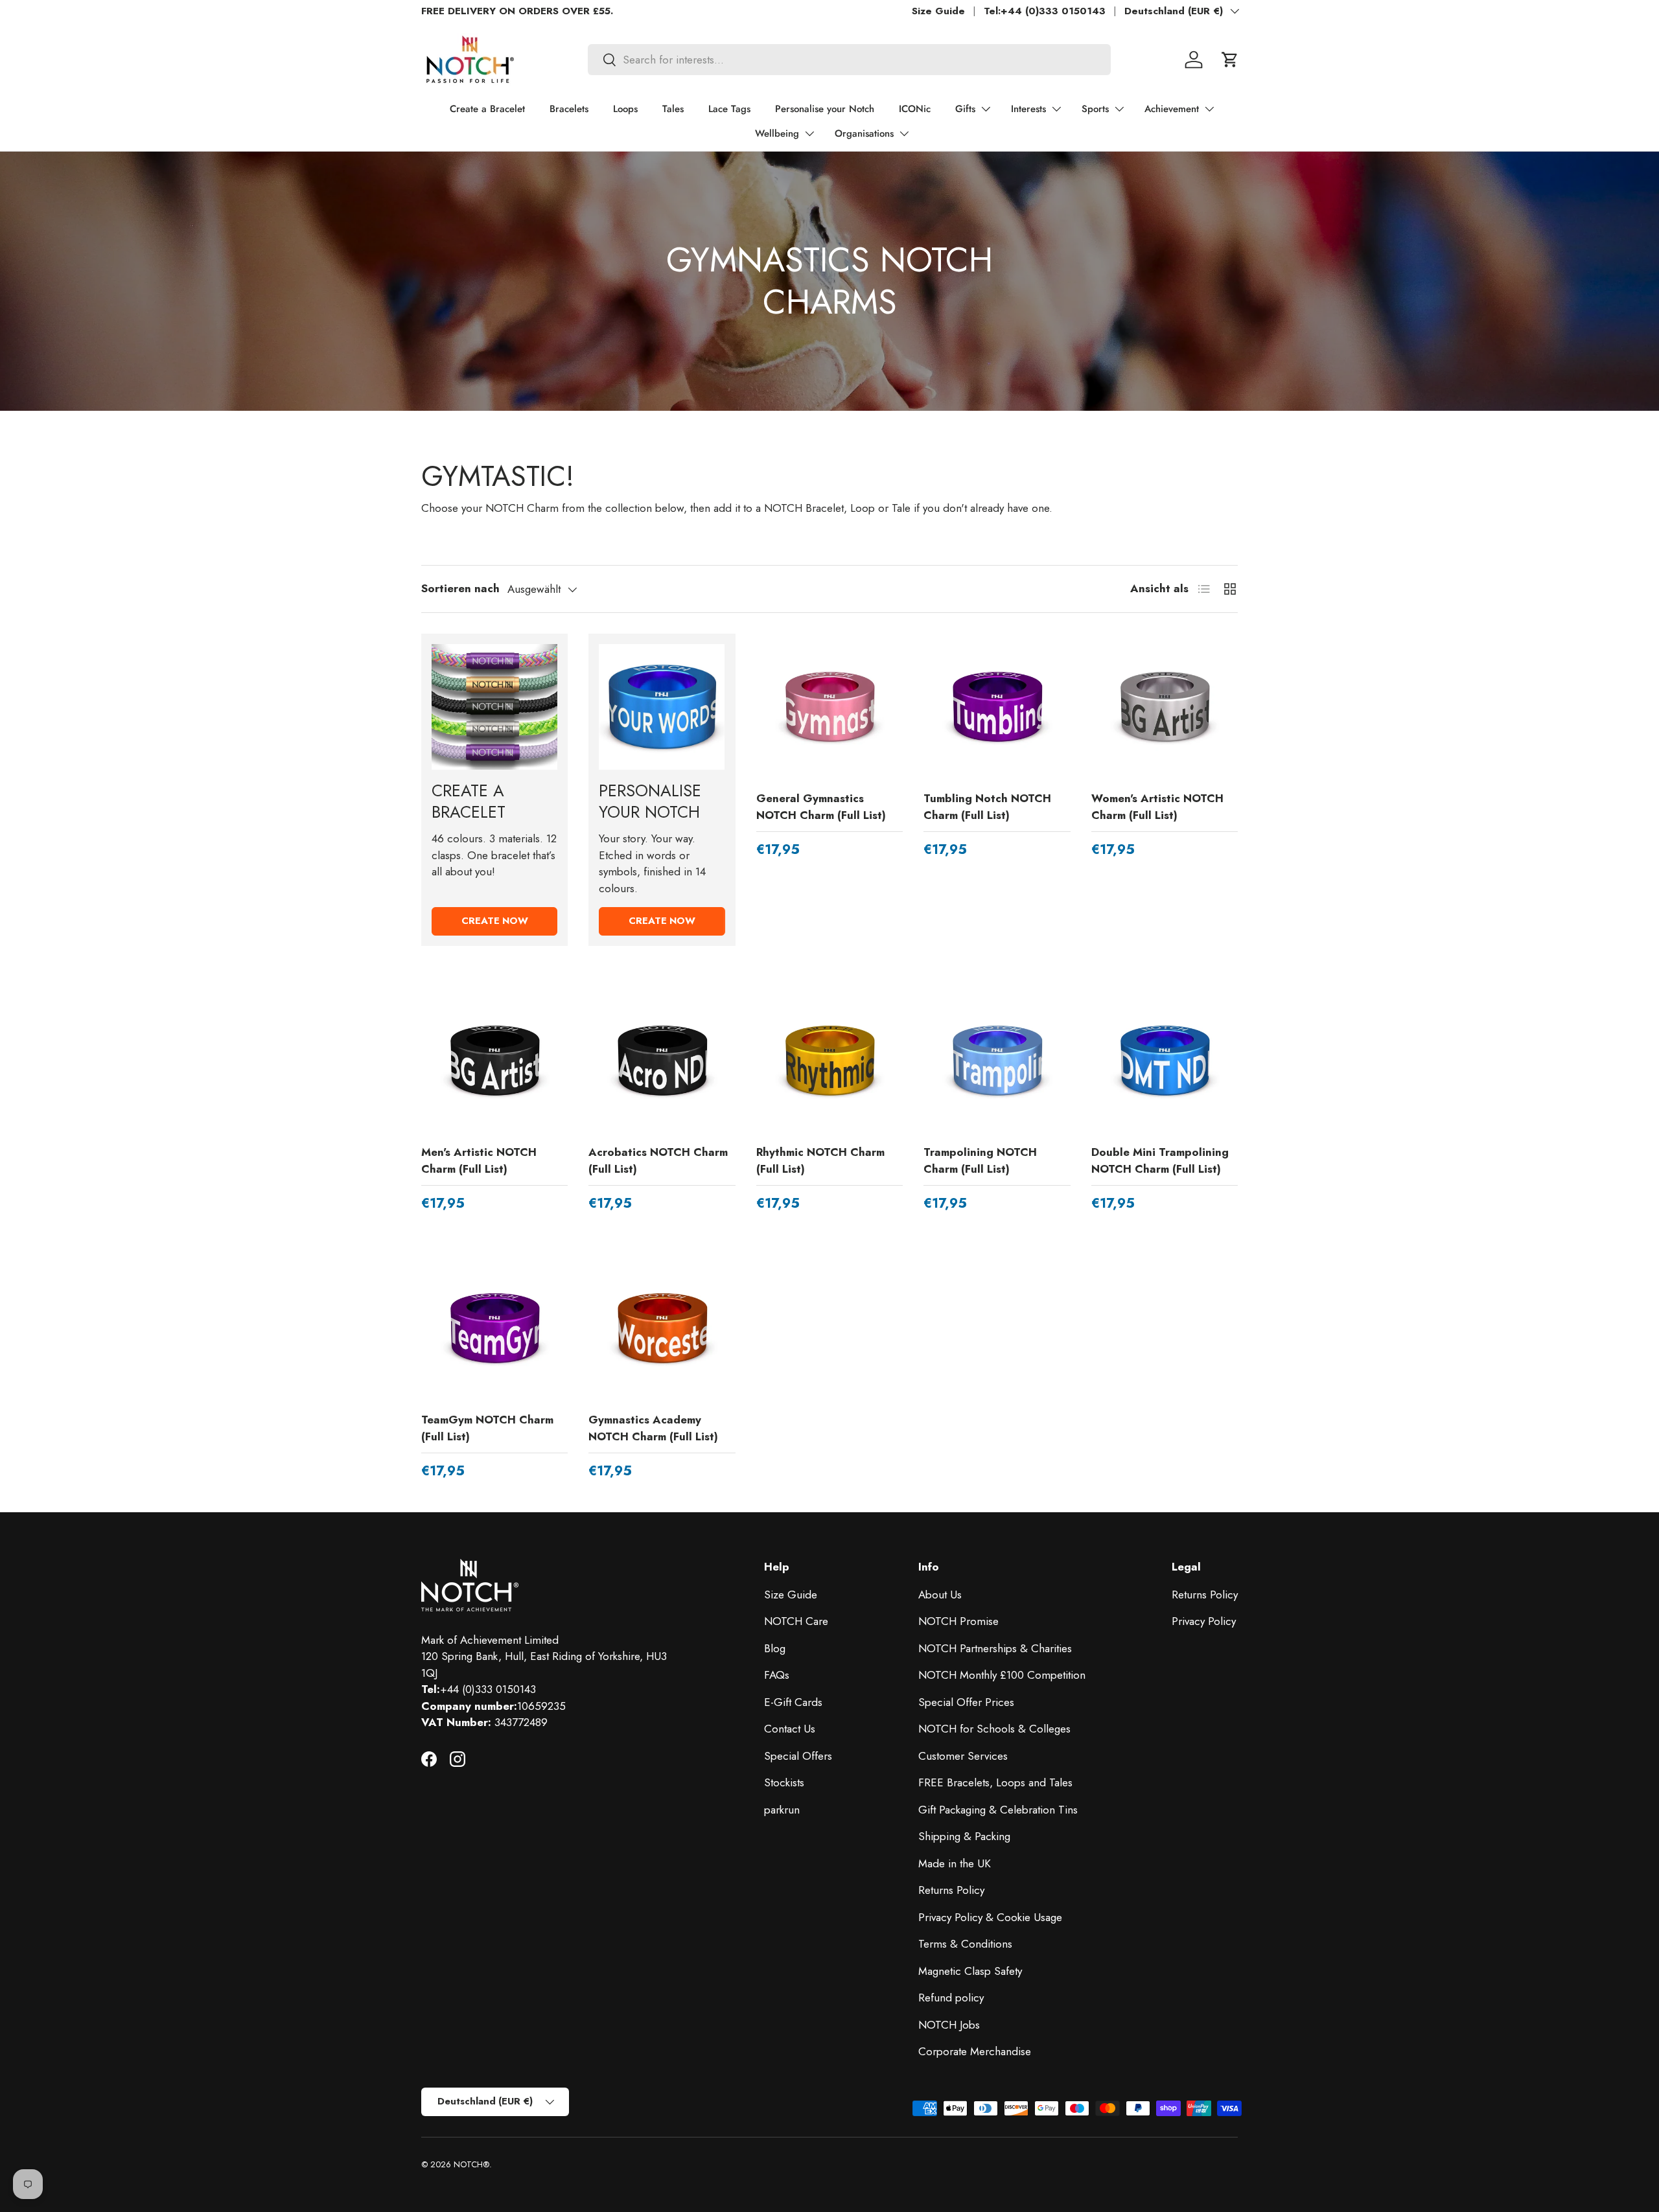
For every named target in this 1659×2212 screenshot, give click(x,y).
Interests (1028, 109)
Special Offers (798, 1756)
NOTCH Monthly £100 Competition (1002, 1675)
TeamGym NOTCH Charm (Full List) (487, 1428)
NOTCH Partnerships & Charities (995, 1648)
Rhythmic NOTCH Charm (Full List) (820, 1160)
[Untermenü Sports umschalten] (1119, 109)
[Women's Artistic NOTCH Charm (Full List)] (1165, 707)
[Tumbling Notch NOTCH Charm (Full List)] (997, 707)
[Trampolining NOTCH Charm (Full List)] (997, 1061)
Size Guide (938, 11)
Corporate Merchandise (975, 2051)
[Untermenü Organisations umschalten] (904, 133)
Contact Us (790, 1729)
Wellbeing (777, 133)
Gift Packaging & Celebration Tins (998, 1810)
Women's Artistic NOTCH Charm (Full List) (1157, 807)
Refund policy (951, 1998)
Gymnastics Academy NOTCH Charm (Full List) (653, 1428)
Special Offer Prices (966, 1702)
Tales (673, 109)
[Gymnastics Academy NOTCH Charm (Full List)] (662, 1328)
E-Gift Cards (793, 1702)
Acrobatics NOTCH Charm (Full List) (658, 1160)
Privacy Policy (1204, 1621)
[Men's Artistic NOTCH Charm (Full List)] (494, 1061)
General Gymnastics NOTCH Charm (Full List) (821, 807)
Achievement (1172, 109)
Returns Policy (951, 1890)
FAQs (777, 1675)
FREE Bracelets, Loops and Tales (995, 1782)
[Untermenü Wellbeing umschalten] (809, 133)
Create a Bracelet (487, 109)
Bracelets (569, 109)
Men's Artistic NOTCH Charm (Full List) (479, 1160)
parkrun (782, 1810)
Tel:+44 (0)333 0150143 (1045, 11)
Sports (1095, 109)
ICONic (915, 109)
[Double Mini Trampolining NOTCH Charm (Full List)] (1165, 1061)
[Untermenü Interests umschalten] (1056, 109)
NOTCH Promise (958, 1621)
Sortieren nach (460, 588)
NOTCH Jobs (949, 2025)
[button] (1230, 60)
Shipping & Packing (964, 1836)
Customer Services (963, 1756)
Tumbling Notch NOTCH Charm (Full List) (987, 807)
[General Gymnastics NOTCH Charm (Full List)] (829, 707)
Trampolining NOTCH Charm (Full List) (980, 1160)
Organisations (864, 133)
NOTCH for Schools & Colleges (994, 1729)
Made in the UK (955, 1863)
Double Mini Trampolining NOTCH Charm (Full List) (1160, 1160)
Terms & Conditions (965, 1944)
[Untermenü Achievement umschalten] (1209, 109)
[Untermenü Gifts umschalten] (986, 109)
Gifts (965, 109)
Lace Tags (729, 109)
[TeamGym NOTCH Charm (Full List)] (494, 1328)
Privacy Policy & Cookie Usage (990, 1917)
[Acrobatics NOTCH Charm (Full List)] (662, 1061)
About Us (940, 1595)
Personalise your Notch (825, 109)
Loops (625, 109)
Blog (775, 1648)
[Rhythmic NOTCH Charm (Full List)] (829, 1061)
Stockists (784, 1782)
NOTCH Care (796, 1621)
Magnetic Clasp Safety (970, 1971)
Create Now (495, 921)
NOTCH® (471, 2164)
